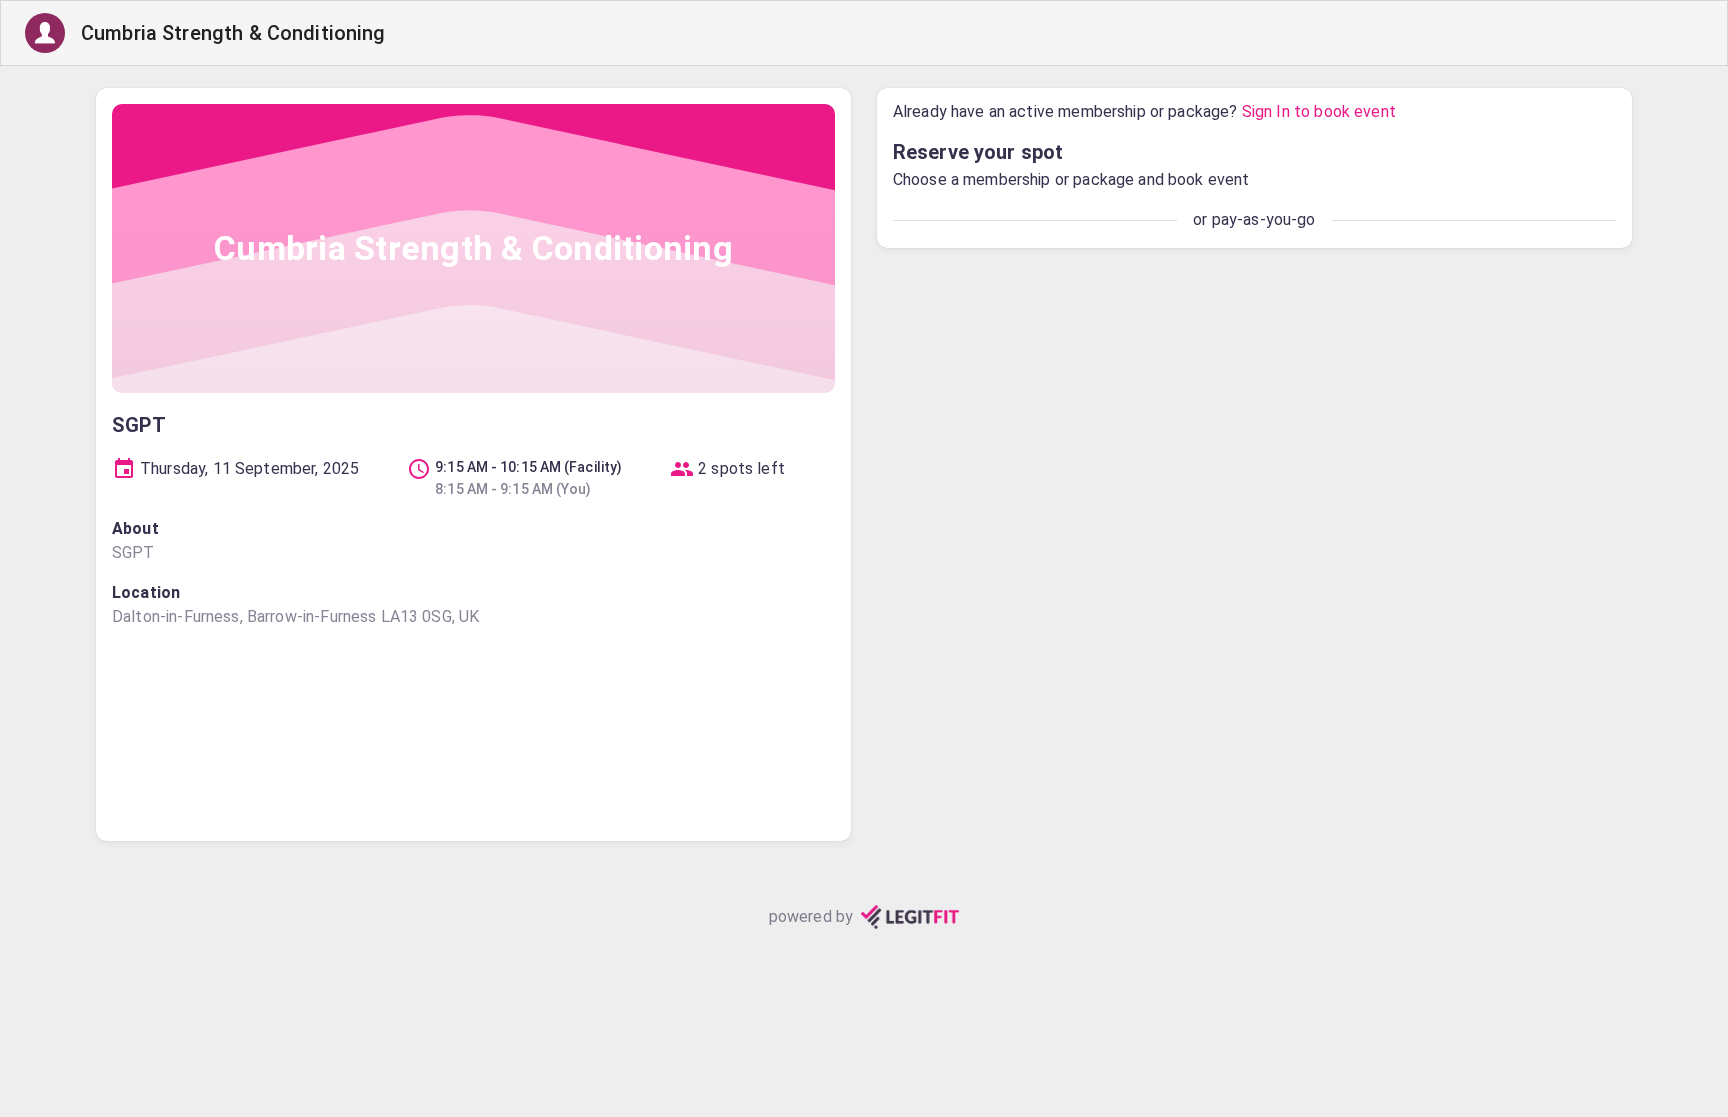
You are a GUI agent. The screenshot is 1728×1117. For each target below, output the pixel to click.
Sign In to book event (1319, 111)
